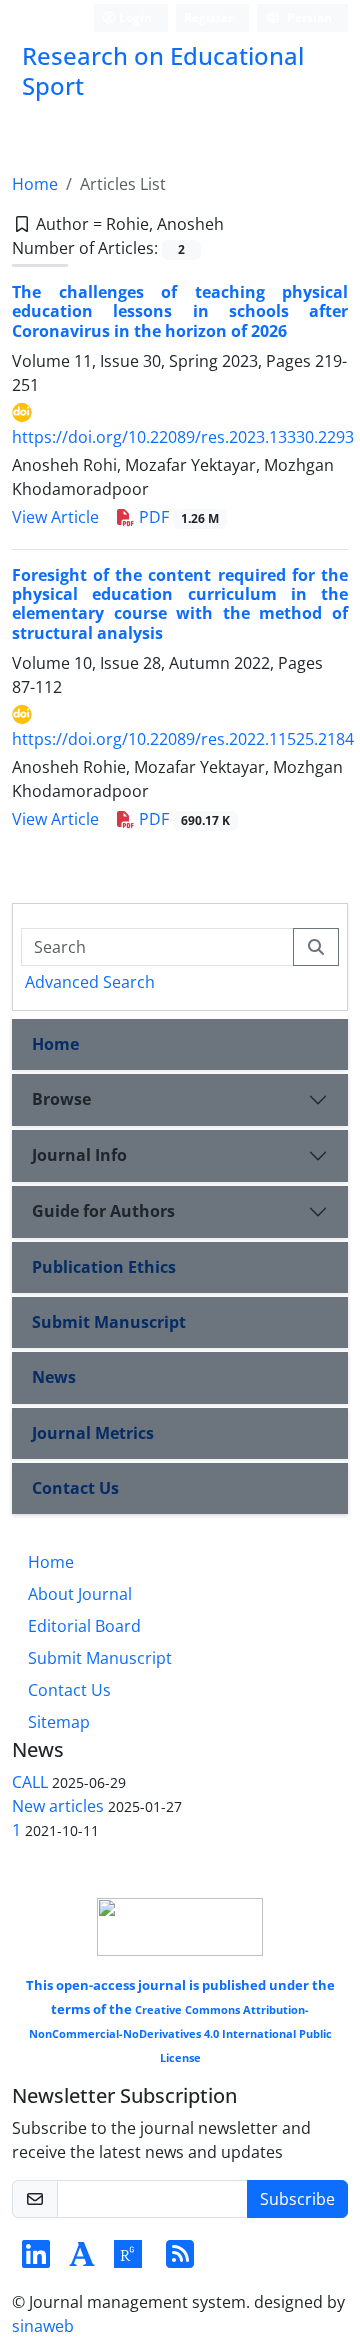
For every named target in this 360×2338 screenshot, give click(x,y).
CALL (30, 1782)
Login (134, 17)
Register (208, 17)
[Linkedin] (36, 2260)
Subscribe (297, 2199)
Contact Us (75, 1488)
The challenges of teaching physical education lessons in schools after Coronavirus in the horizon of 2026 (180, 311)
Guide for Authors (103, 1211)
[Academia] (82, 2260)
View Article (55, 517)
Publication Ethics (104, 1267)
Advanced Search (90, 982)
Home (35, 184)
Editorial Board (84, 1626)
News (54, 1377)
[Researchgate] (128, 2260)
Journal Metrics (93, 1433)
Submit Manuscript (109, 1322)
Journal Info (79, 1155)
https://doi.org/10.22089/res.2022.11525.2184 (183, 739)
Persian (308, 17)
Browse (61, 1099)
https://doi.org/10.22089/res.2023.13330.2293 (183, 437)
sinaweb (43, 2326)
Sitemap (59, 1722)
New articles (58, 1806)
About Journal (80, 1594)
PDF (177, 517)
